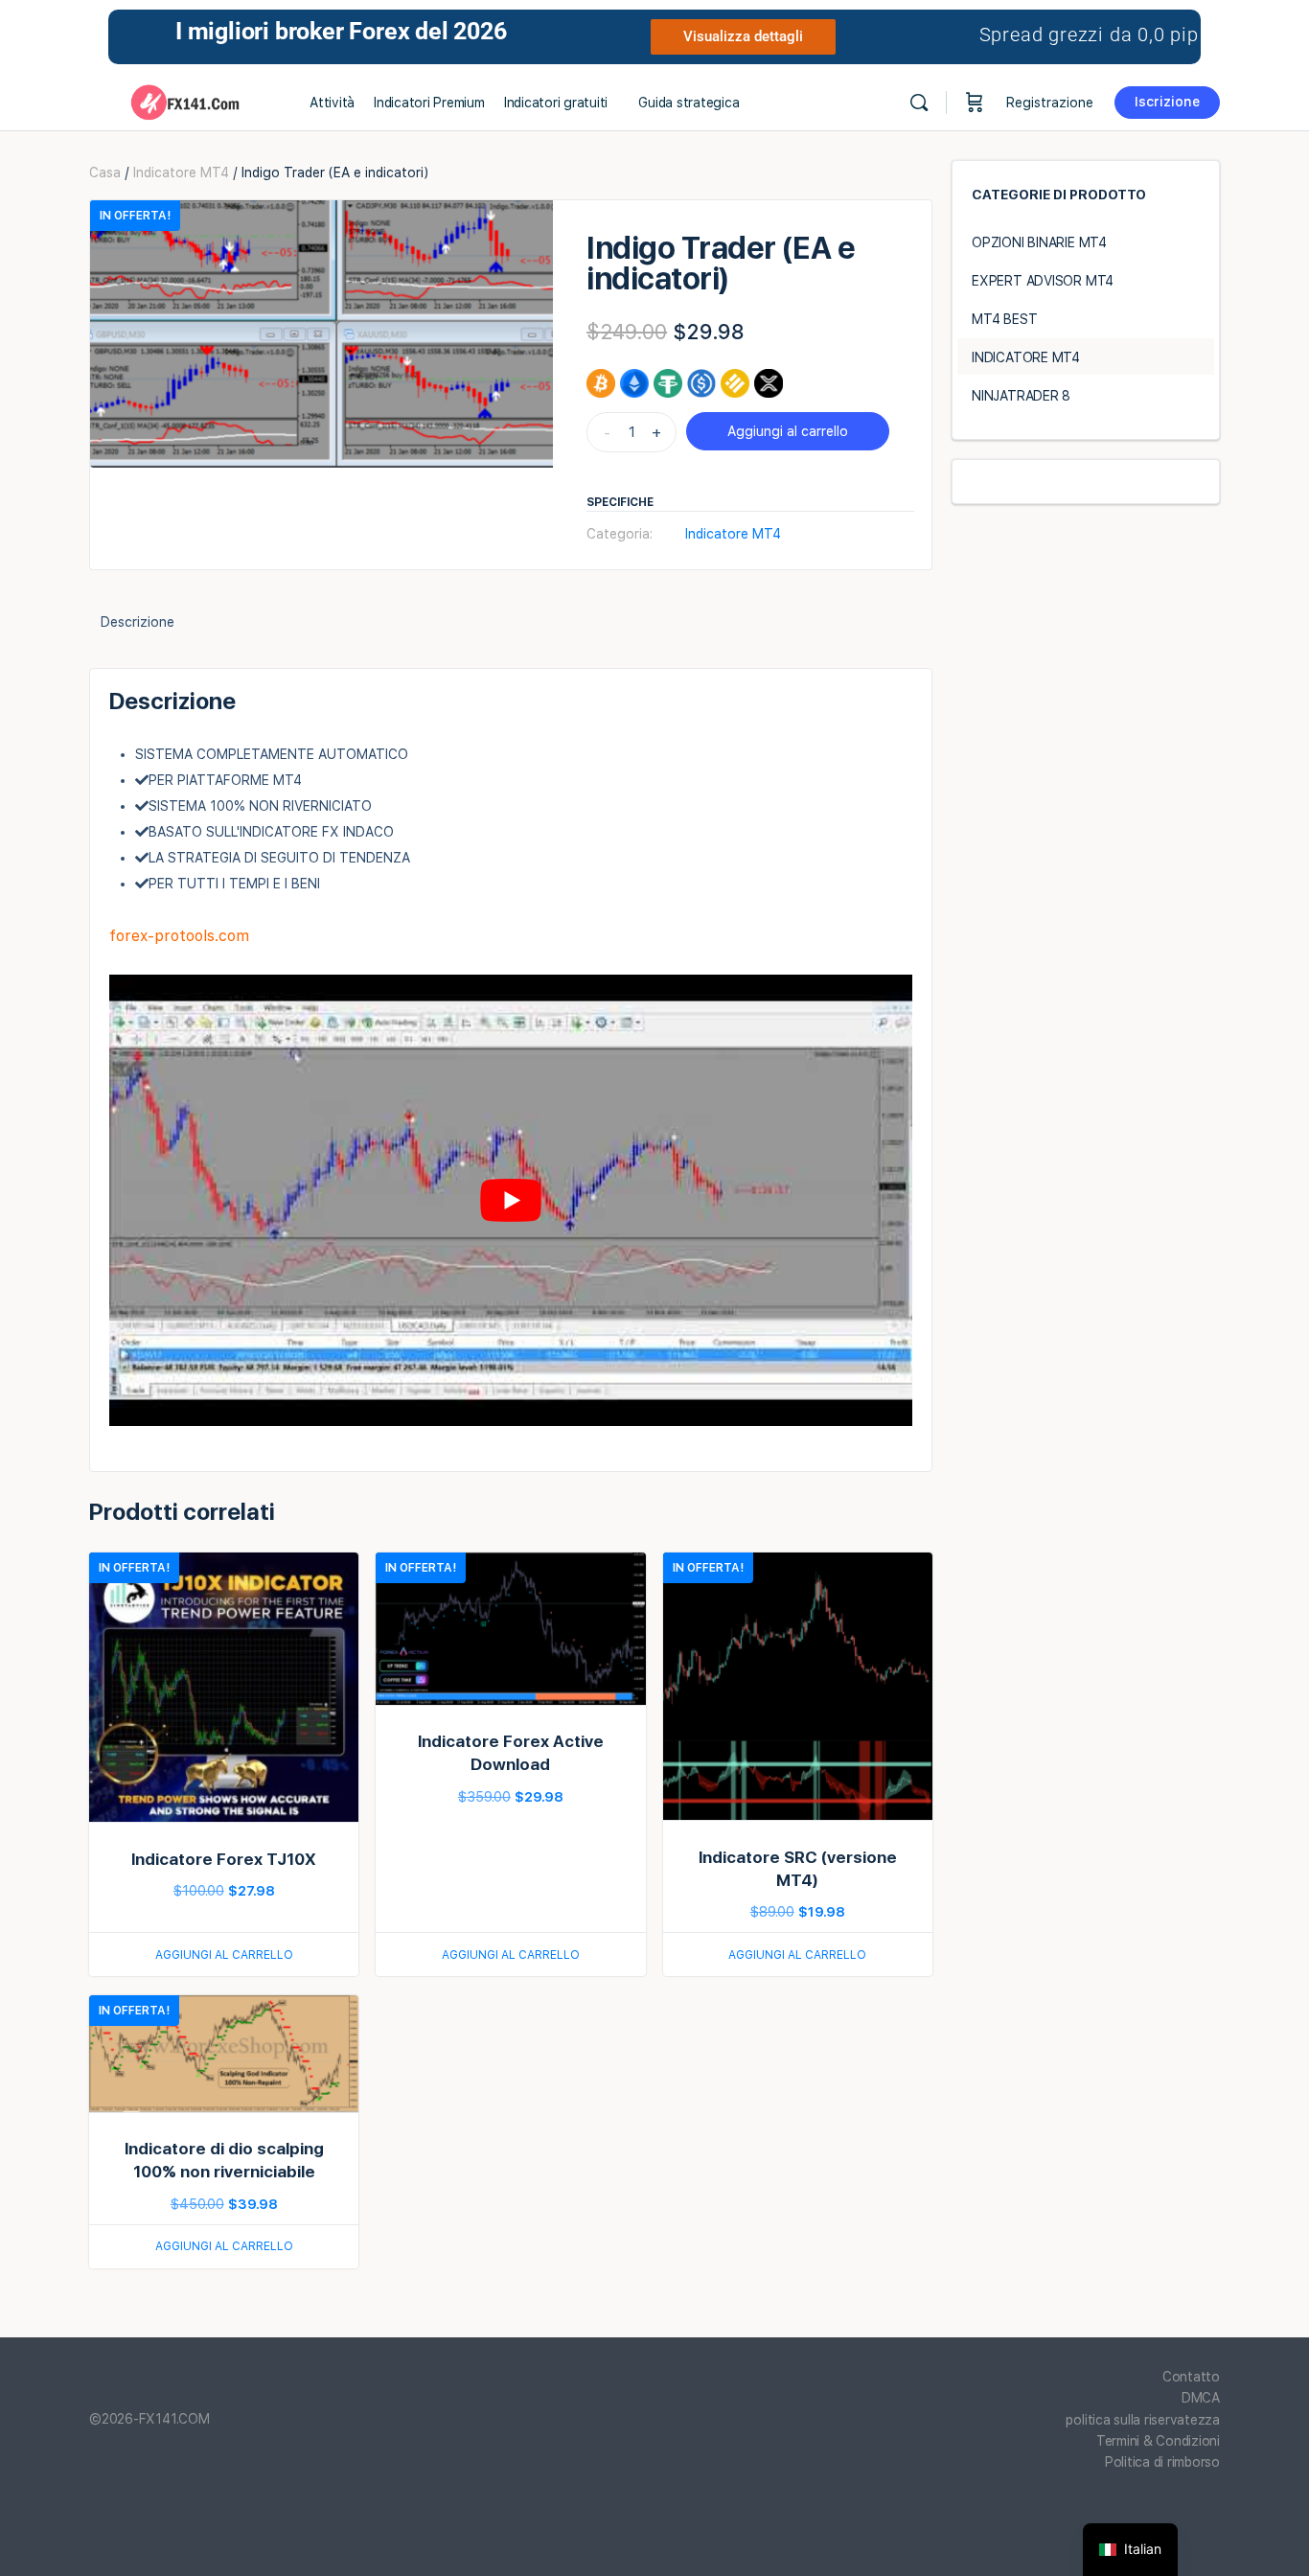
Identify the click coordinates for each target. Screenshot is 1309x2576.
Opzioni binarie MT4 (1039, 242)
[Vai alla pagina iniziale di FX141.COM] (185, 100)
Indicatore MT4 (181, 172)
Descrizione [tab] (138, 622)
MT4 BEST (1004, 319)
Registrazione (1050, 103)
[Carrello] (975, 103)
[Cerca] (919, 103)
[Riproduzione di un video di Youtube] (511, 1200)
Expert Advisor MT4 (1043, 281)
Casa (105, 172)
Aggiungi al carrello (788, 431)
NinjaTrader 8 (1021, 396)
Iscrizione (1167, 102)
